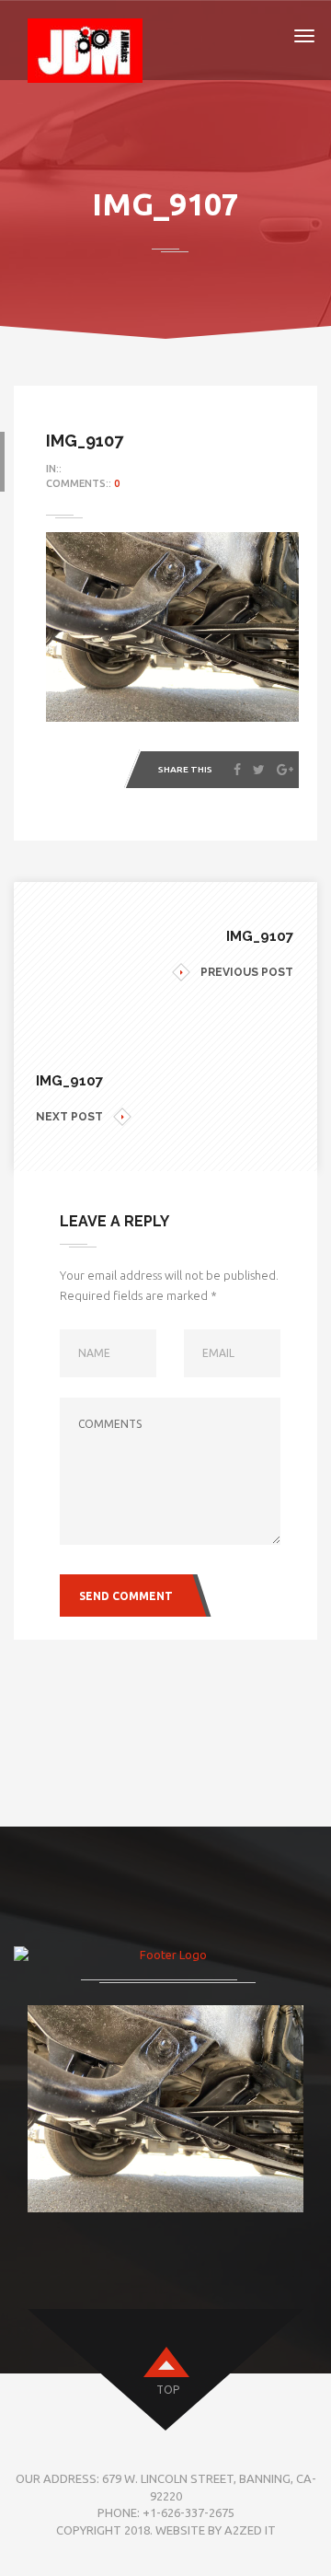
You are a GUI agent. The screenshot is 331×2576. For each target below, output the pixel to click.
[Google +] (285, 770)
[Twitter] (259, 770)
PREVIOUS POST (247, 972)
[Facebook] (237, 770)
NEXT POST (69, 1117)
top (168, 2390)
